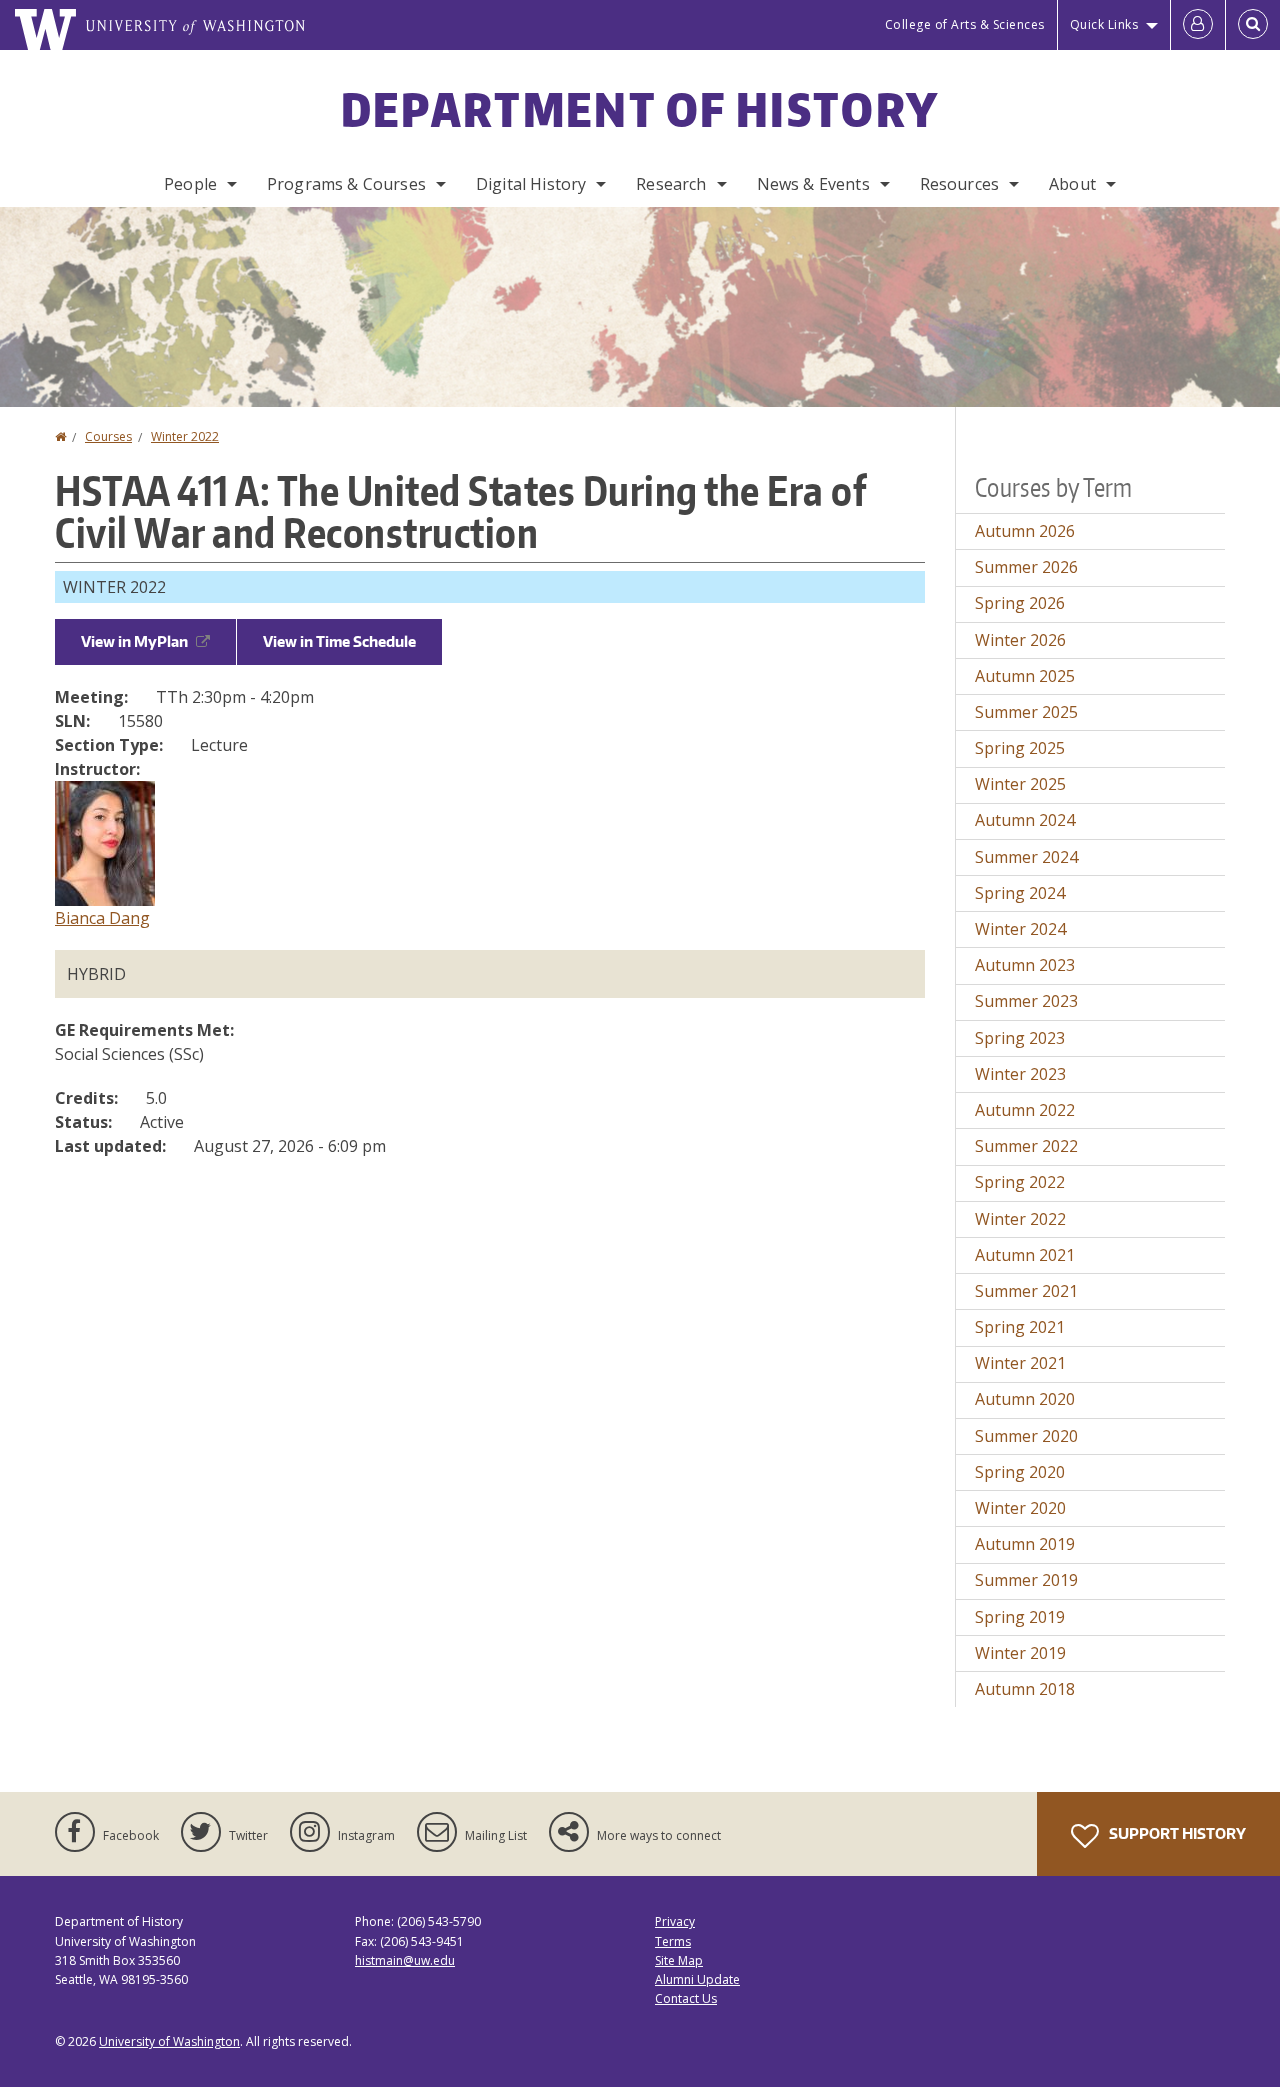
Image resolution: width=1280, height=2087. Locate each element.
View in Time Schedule (339, 641)
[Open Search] (1253, 25)
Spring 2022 (1020, 1182)
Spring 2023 (1020, 1038)
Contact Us (686, 1998)
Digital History (531, 184)
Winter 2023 (1020, 1074)
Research (671, 184)
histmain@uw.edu (405, 1960)
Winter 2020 (1020, 1508)
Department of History (640, 109)
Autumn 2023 (1025, 965)
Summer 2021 (1026, 1291)
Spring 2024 (1020, 893)
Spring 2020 (1020, 1472)
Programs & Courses (346, 184)
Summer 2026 (1026, 567)
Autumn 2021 (1025, 1255)
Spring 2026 (1020, 603)
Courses (108, 436)
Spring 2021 (1020, 1327)
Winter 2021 (1020, 1363)
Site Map (679, 1960)
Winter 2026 (1020, 640)
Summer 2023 (1026, 1001)
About (1072, 184)
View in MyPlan (134, 641)
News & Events (813, 184)
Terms (673, 1941)
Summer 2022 (1026, 1146)
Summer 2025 (1026, 712)
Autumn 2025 (1025, 676)
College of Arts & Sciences (965, 24)
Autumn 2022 (1025, 1110)
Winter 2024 (1020, 929)
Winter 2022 (185, 436)
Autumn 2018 (1025, 1689)
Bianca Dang (102, 918)
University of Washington (169, 2041)
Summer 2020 (1026, 1436)
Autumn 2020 (1025, 1399)
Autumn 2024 (1025, 820)
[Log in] (1198, 25)
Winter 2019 (1020, 1653)
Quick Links (1104, 24)
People (190, 184)
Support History (1176, 1833)
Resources (959, 184)
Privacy (675, 1921)
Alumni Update (697, 1979)
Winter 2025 (1020, 784)
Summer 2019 (1026, 1580)
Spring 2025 (1020, 748)
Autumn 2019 (1025, 1544)
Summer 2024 (1026, 857)
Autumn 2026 (1025, 531)
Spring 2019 (1020, 1617)
